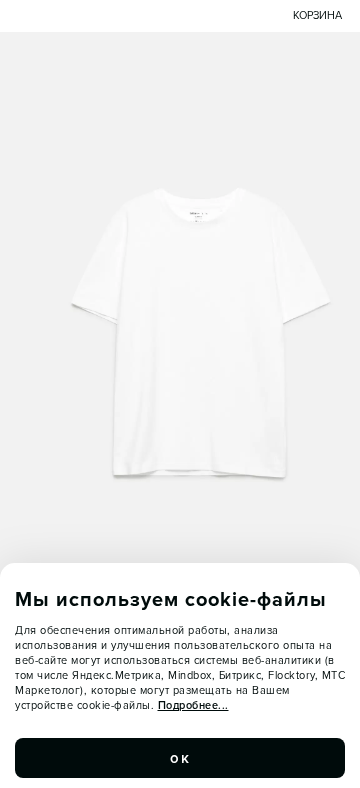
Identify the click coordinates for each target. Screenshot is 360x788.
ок (180, 758)
